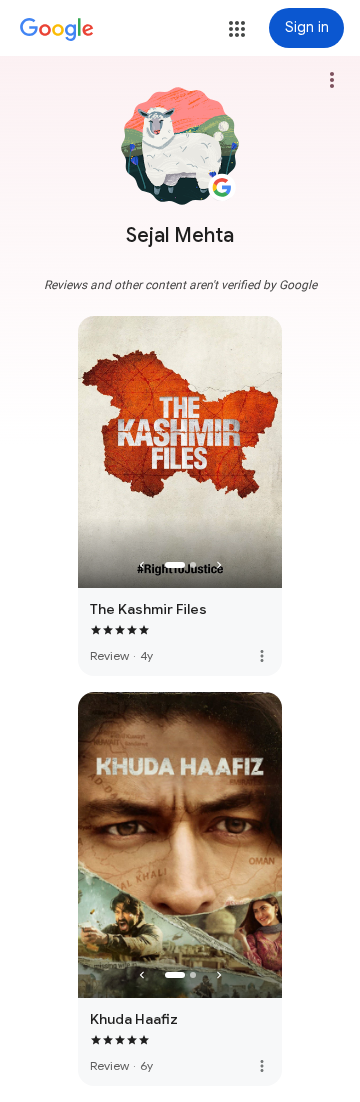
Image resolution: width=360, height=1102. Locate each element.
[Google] (57, 30)
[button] (237, 29)
